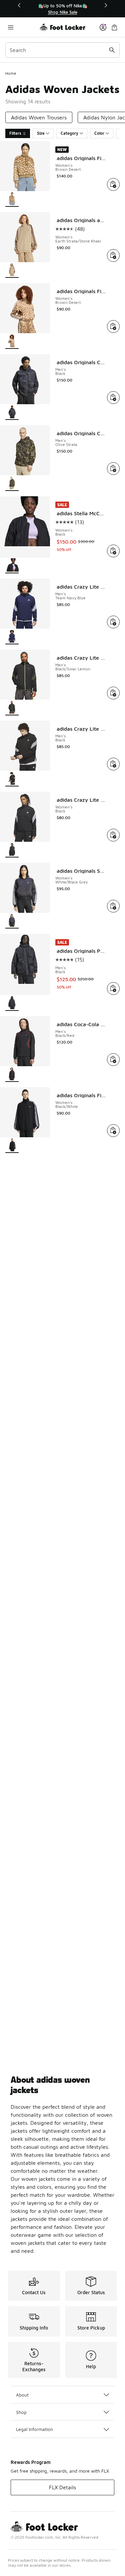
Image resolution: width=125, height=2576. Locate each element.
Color (99, 133)
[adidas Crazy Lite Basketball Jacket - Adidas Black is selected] (12, 779)
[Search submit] (112, 50)
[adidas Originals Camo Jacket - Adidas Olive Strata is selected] (12, 483)
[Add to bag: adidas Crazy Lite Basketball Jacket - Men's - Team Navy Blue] (113, 622)
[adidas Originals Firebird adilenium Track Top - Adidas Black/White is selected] (12, 1145)
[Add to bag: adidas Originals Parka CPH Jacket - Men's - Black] (113, 989)
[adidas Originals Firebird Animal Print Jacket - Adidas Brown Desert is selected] (12, 199)
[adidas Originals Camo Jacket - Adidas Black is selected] (12, 412)
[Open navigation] (22, 27)
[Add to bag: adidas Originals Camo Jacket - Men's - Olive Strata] (113, 469)
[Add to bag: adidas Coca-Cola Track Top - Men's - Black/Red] (113, 1060)
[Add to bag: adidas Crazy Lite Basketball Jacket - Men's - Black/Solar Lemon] (113, 693)
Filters (15, 133)
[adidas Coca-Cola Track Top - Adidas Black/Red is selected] (12, 1074)
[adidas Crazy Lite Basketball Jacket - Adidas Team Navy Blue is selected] (12, 637)
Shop (21, 2412)
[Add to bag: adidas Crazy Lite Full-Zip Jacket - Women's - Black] (113, 835)
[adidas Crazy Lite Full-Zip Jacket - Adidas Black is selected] (12, 850)
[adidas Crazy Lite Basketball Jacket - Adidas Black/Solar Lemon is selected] (12, 708)
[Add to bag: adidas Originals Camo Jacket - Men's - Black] (113, 398)
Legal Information (34, 2429)
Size (41, 133)
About (22, 2395)
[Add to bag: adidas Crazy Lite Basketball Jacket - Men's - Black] (113, 764)
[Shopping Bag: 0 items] (114, 27)
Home (11, 73)
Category (69, 133)
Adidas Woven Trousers (39, 117)
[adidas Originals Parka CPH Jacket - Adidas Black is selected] (12, 1003)
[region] (63, 9)
